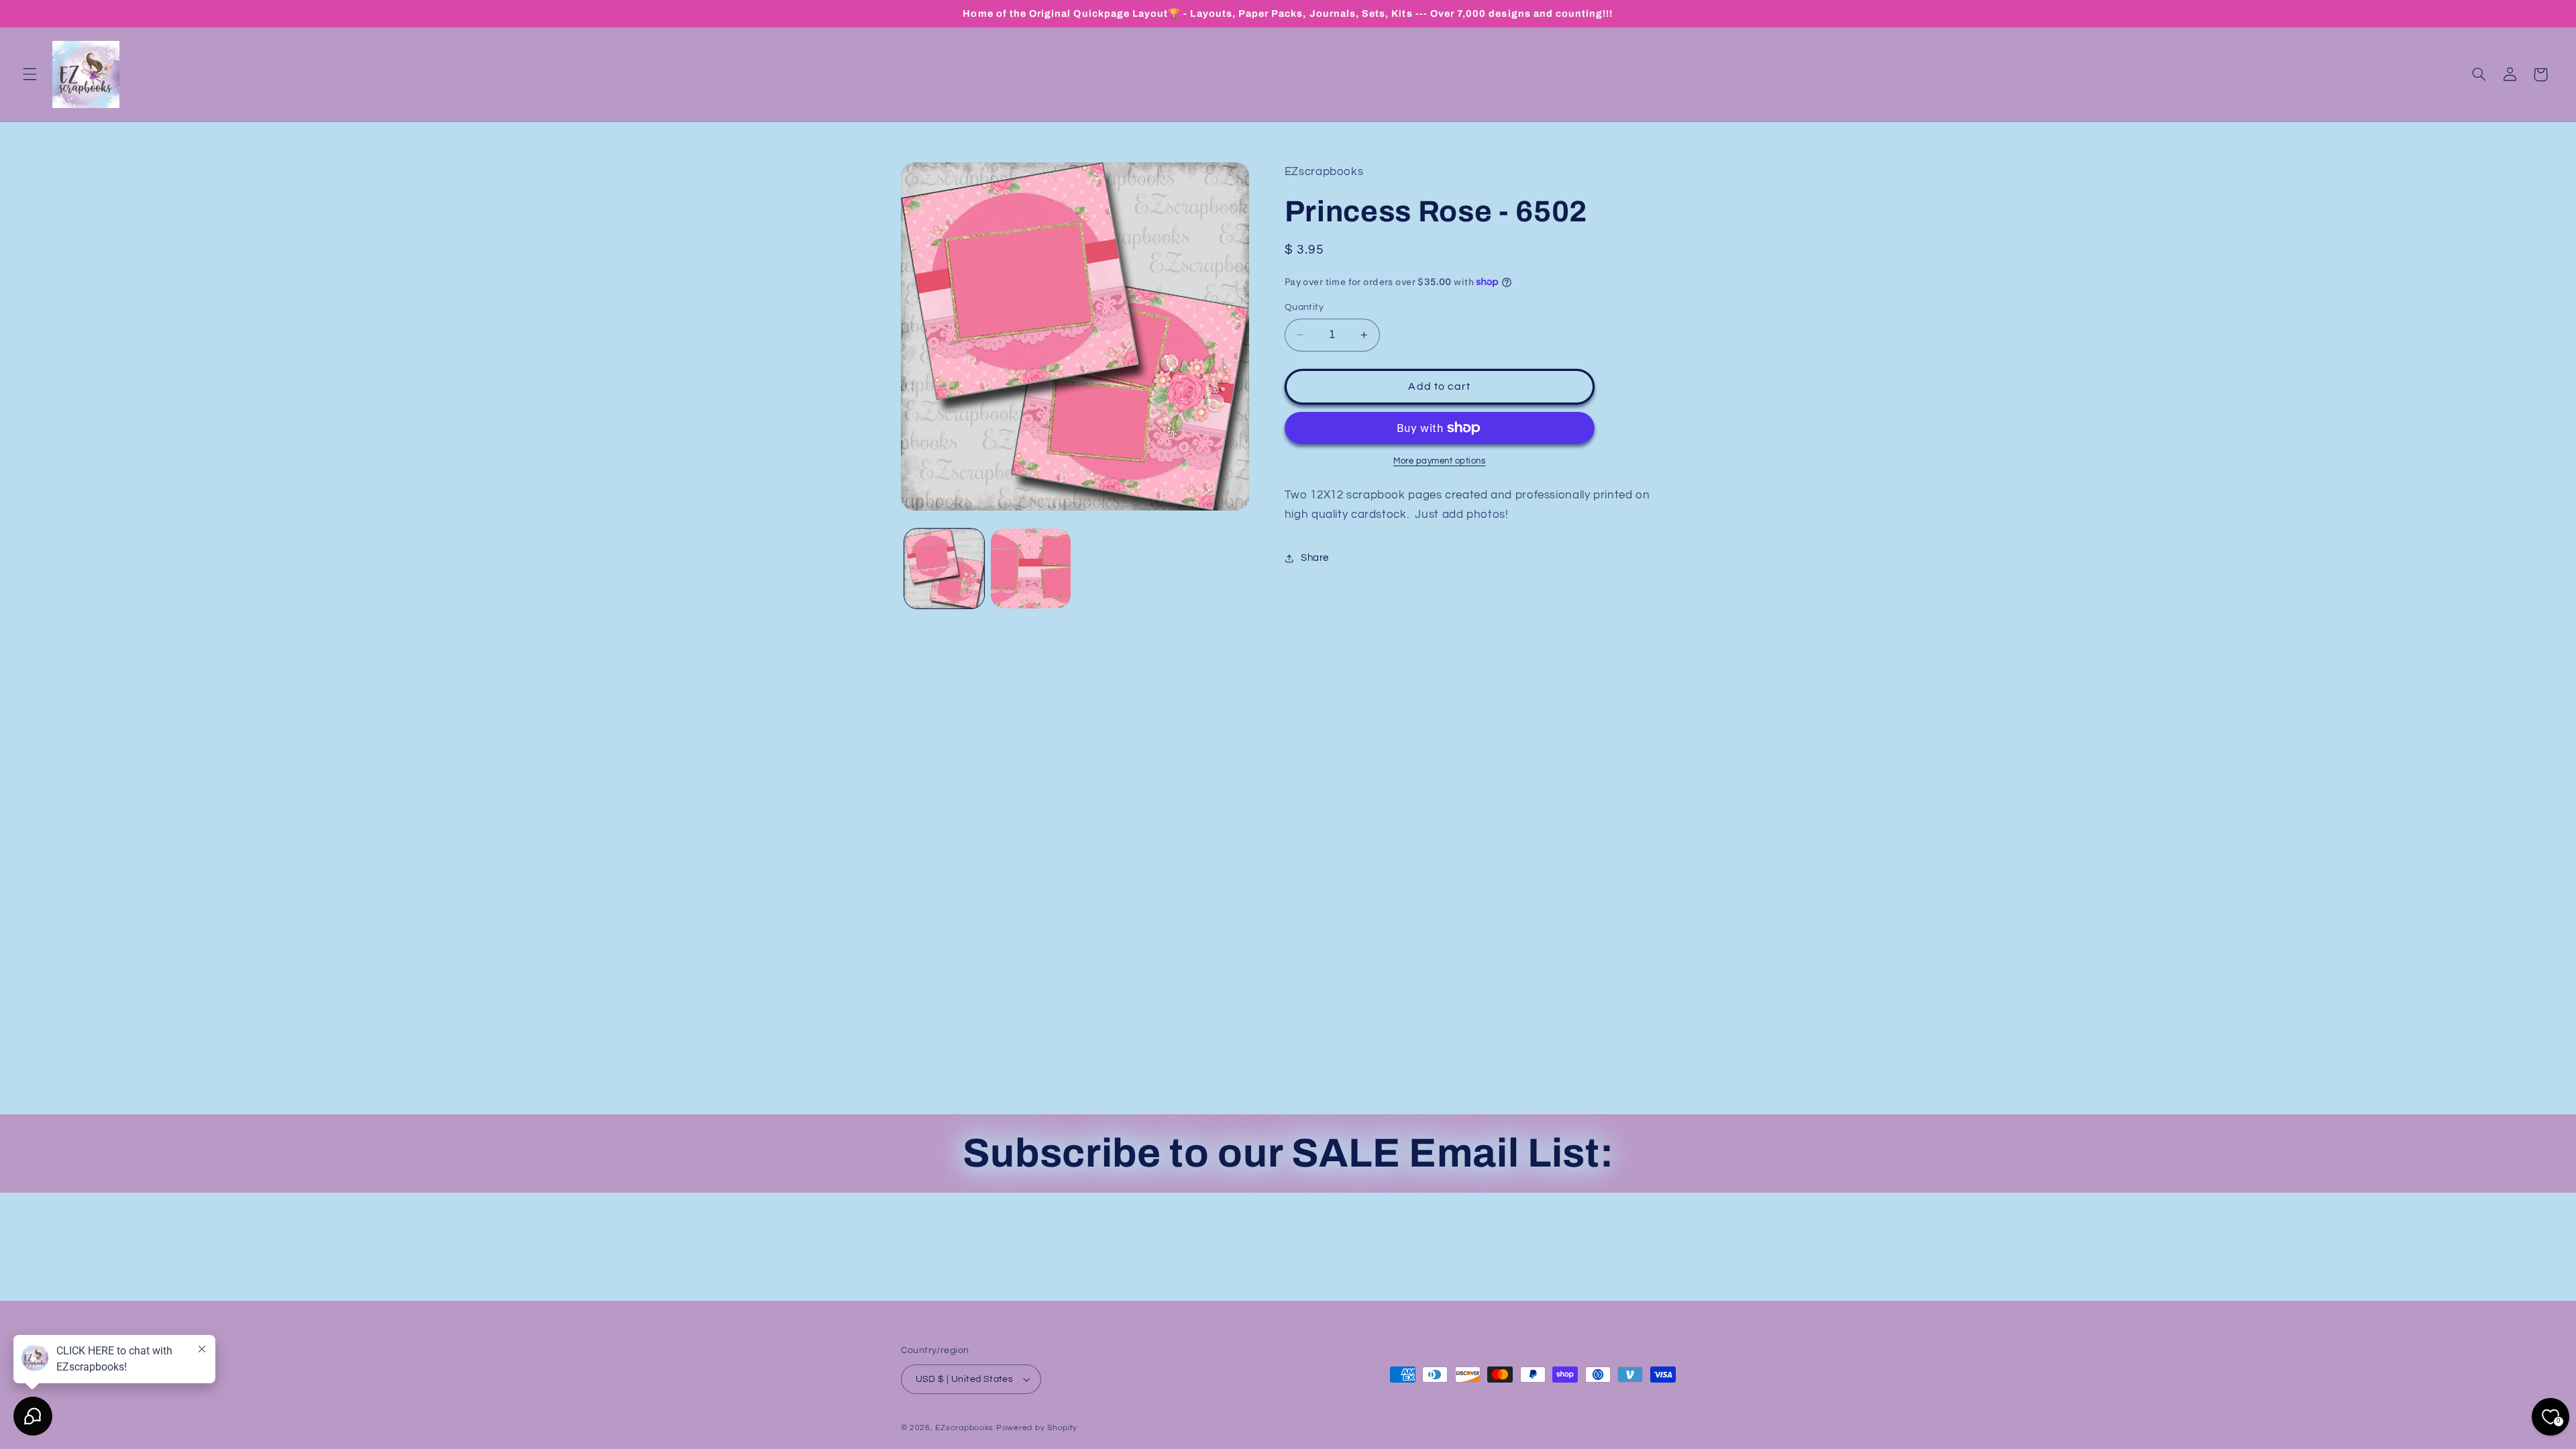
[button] (30, 74)
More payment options (1440, 461)
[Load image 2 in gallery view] (1031, 569)
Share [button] (1315, 558)
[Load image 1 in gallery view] (944, 569)
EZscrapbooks (964, 1428)
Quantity (1304, 307)
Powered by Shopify (1037, 1428)
